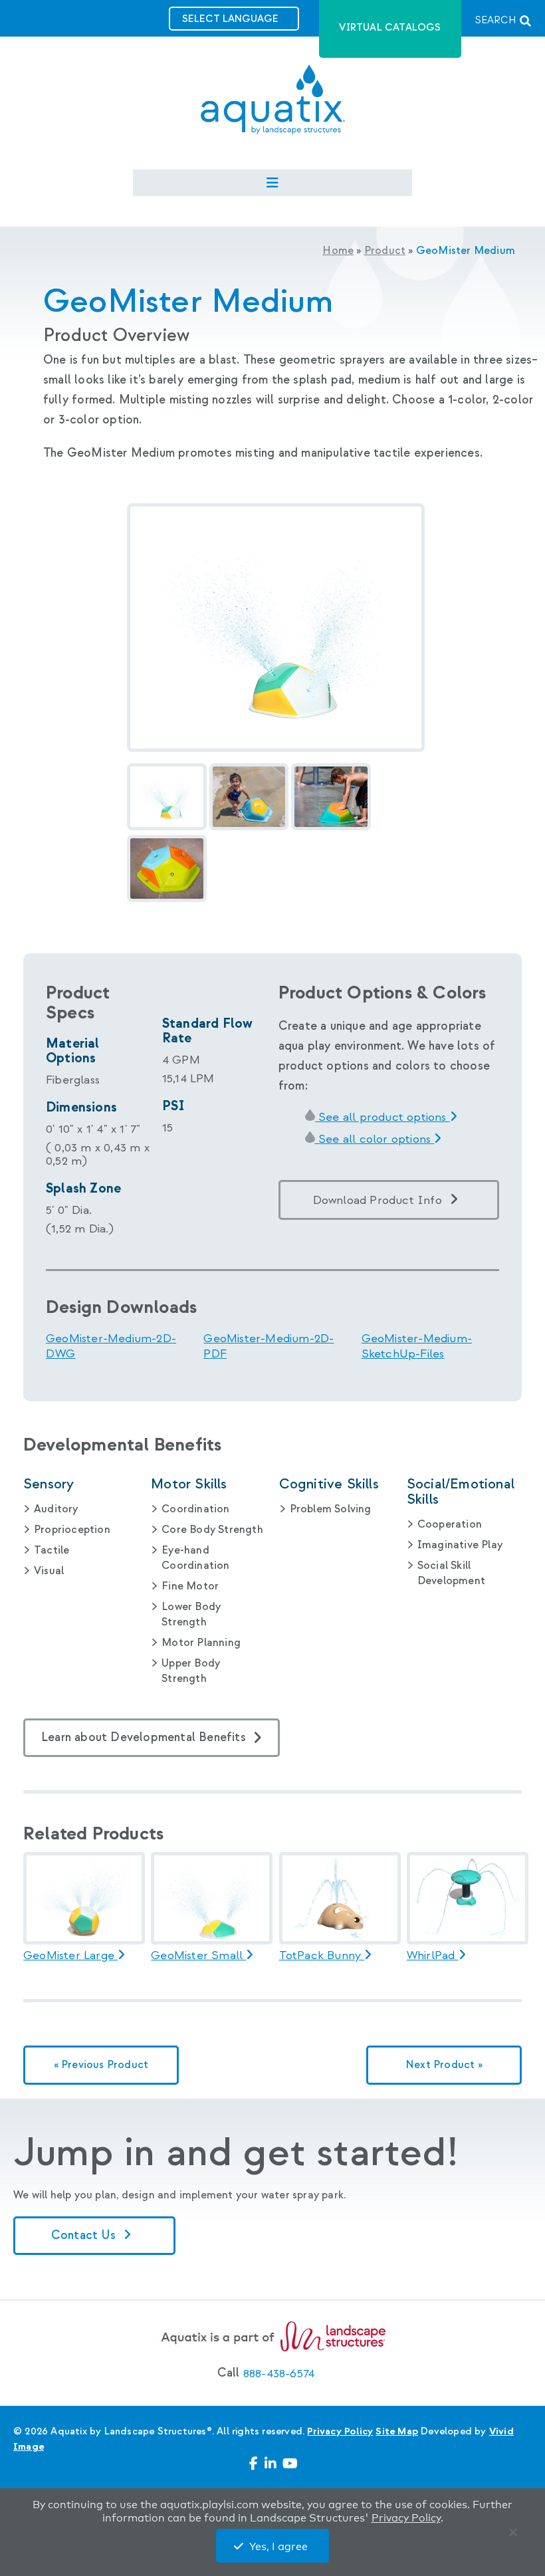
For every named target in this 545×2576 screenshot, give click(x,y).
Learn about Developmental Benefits (144, 1737)
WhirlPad (433, 1956)
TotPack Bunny (322, 1956)
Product (385, 251)
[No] (516, 2535)
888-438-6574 (279, 2374)
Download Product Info (378, 1200)
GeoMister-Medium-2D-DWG (111, 1346)
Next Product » (444, 2065)
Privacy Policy (340, 2431)
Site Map (397, 2431)
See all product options (382, 1117)
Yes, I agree (278, 2547)
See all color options (375, 1139)
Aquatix (273, 110)
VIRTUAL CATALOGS (390, 28)
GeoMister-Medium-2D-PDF (269, 1346)
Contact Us (85, 2235)
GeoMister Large (70, 1956)
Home (338, 251)
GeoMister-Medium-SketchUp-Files (417, 1346)
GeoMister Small (198, 1956)
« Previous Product (101, 2065)
